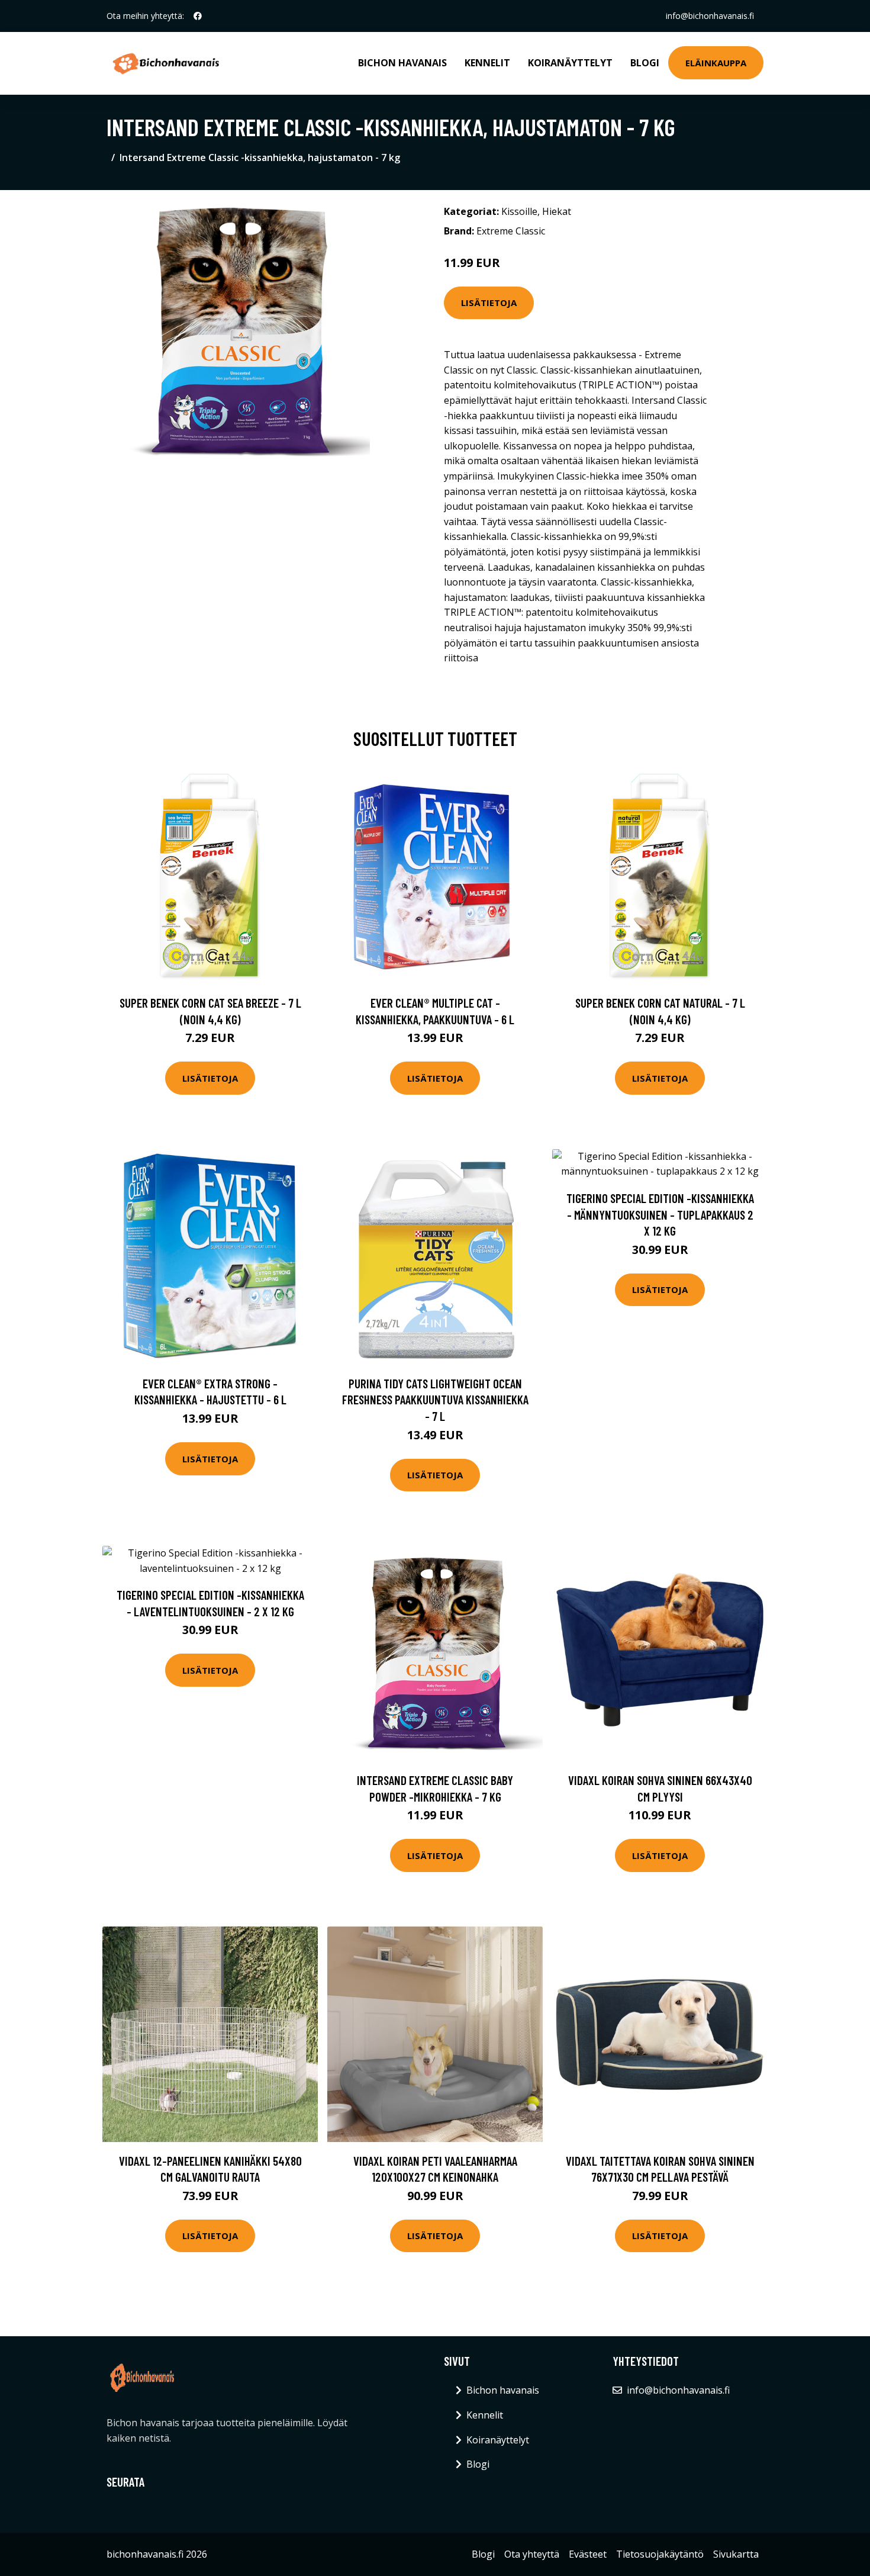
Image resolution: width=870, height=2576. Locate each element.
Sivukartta (736, 2554)
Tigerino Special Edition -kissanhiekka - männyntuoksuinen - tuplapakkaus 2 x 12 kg (660, 1214)
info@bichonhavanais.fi (710, 16)
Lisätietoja (489, 303)
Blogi (645, 63)
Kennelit (487, 63)
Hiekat (557, 211)
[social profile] (198, 16)
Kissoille (519, 211)
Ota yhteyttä (532, 2554)
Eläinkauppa (716, 63)
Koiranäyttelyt (570, 63)
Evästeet (588, 2554)
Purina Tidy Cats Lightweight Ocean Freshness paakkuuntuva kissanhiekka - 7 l (435, 1400)
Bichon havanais (402, 63)
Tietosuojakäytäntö (660, 2554)
